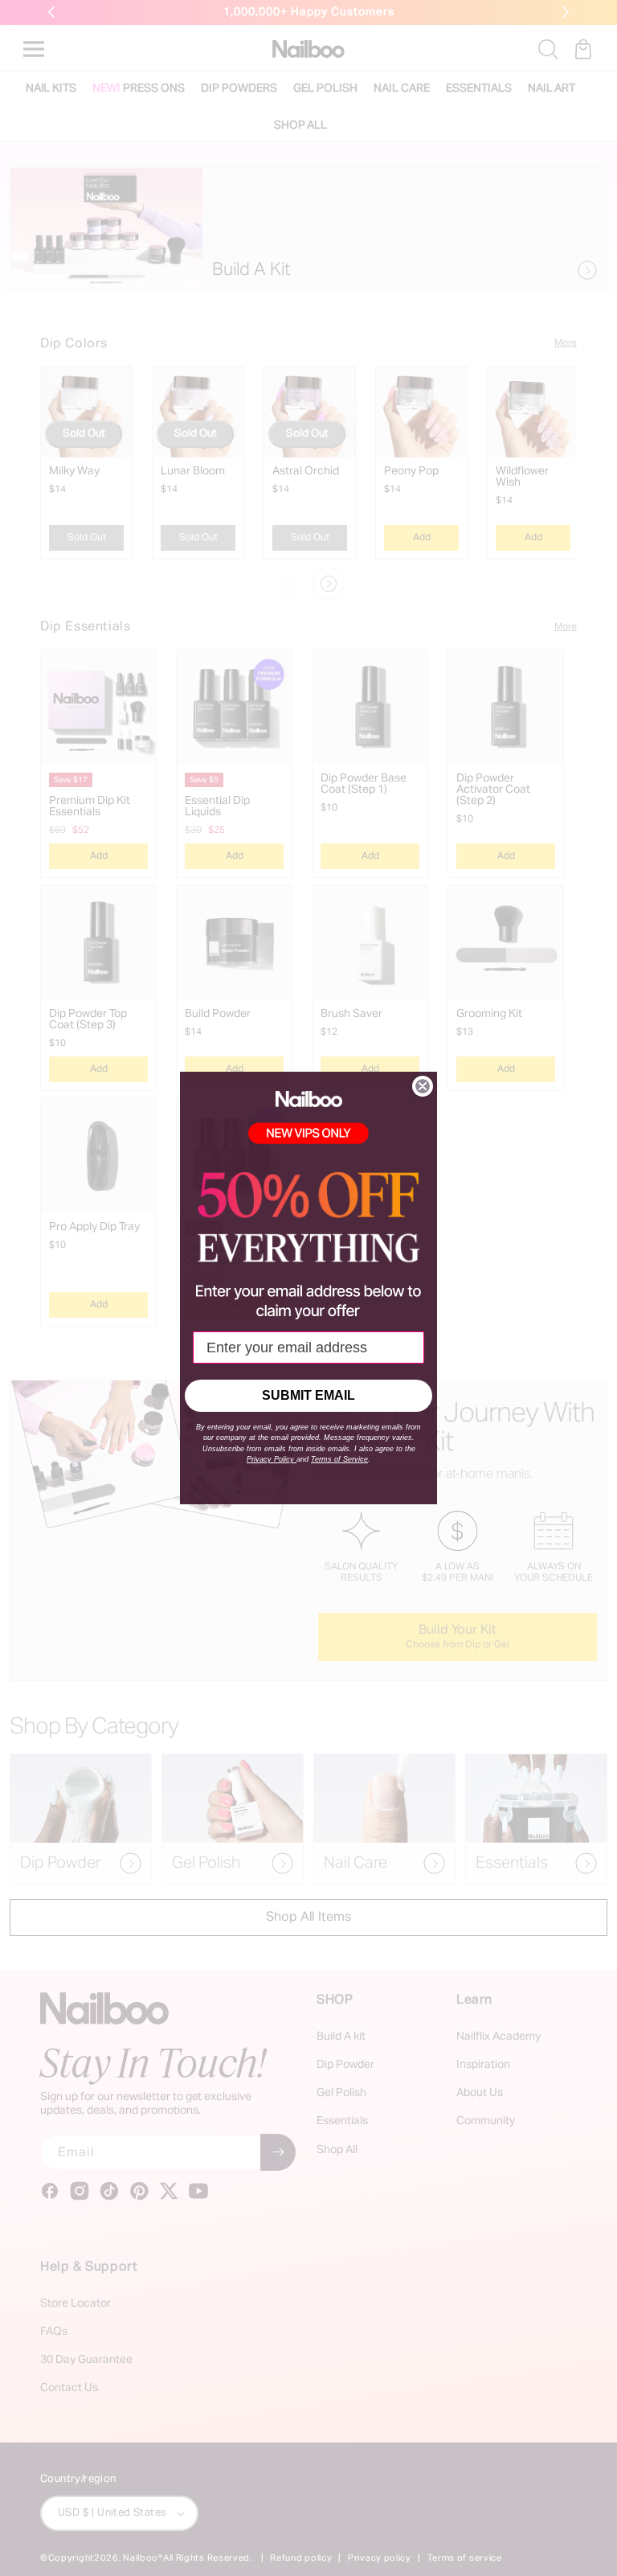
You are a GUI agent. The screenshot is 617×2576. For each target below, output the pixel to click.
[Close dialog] (423, 1086)
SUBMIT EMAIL (308, 1395)
